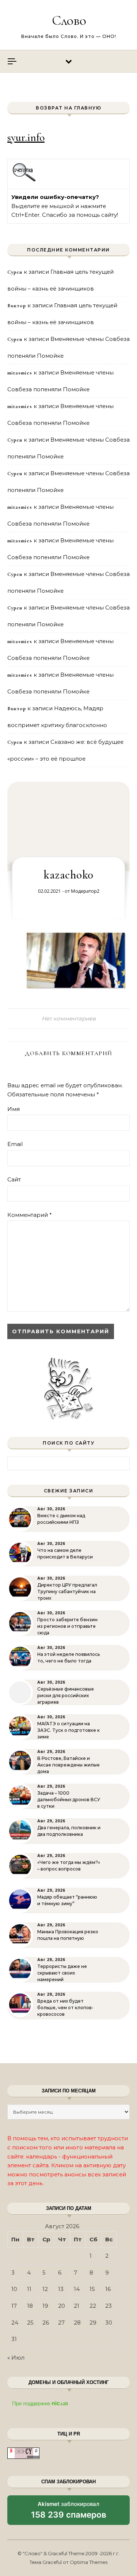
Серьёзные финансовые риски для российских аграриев (66, 1695)
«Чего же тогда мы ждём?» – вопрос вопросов (69, 1866)
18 (30, 2306)
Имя (14, 1109)
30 (109, 2323)
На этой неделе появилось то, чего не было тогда (68, 1658)
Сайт (14, 1179)
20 (62, 2306)
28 (77, 2323)
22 (93, 2306)
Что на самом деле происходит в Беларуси (65, 1554)
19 (45, 2306)
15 (92, 2289)
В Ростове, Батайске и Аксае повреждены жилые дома (68, 1765)
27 (61, 2323)
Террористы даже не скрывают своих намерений (62, 1973)
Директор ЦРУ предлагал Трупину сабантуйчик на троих (67, 1591)
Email (15, 1144)
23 (109, 2306)
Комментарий (30, 1215)
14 (77, 2289)
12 (45, 2289)
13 (61, 2289)
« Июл (16, 2358)
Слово (69, 20)
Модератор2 (85, 891)
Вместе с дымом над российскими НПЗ (61, 1519)
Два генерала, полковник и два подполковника (69, 1831)
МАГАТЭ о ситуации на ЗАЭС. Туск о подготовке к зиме (68, 1730)
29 (93, 2323)
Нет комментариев (69, 1018)
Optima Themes (89, 2562)
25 (30, 2323)
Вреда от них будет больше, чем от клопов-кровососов (65, 2008)
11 (29, 2289)
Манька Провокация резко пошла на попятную (68, 1935)
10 (14, 2289)
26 (46, 2323)
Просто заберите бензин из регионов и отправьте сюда (67, 1626)
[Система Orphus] (24, 180)
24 (15, 2323)
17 (14, 2306)
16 (108, 2289)
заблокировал (69, 2512)
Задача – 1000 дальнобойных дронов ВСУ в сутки (69, 1800)
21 (77, 2306)
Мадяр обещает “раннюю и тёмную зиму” (67, 1900)
